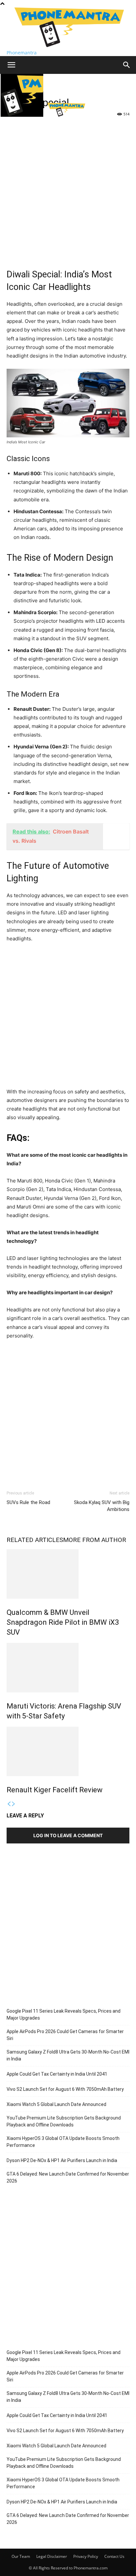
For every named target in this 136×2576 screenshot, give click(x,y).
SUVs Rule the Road (28, 1502)
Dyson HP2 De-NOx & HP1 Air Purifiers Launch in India (62, 2160)
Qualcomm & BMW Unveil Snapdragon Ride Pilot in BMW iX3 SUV (63, 1622)
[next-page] (14, 1804)
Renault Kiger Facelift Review (55, 1790)
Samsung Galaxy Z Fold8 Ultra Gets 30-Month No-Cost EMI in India (68, 2055)
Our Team (21, 2556)
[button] (11, 65)
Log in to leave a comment (68, 1835)
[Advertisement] (68, 190)
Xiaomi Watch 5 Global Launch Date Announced (56, 2104)
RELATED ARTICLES (35, 1540)
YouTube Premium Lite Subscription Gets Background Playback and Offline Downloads (64, 2121)
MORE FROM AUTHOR (95, 1540)
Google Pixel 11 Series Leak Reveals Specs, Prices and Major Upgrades (64, 2014)
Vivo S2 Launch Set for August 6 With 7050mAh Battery (65, 2089)
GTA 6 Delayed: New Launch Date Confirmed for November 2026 (68, 2177)
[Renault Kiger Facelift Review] (68, 1751)
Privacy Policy (86, 2556)
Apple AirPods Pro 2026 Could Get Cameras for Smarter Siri (65, 2035)
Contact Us (114, 2556)
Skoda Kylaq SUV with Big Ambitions (102, 1506)
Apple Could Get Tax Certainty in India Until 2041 (57, 2074)
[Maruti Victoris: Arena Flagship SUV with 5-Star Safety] (68, 1668)
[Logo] (23, 115)
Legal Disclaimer (52, 2556)
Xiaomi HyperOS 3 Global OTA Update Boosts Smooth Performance (63, 2142)
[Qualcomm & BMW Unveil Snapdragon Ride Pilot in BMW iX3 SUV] (68, 1574)
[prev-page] (9, 1804)
